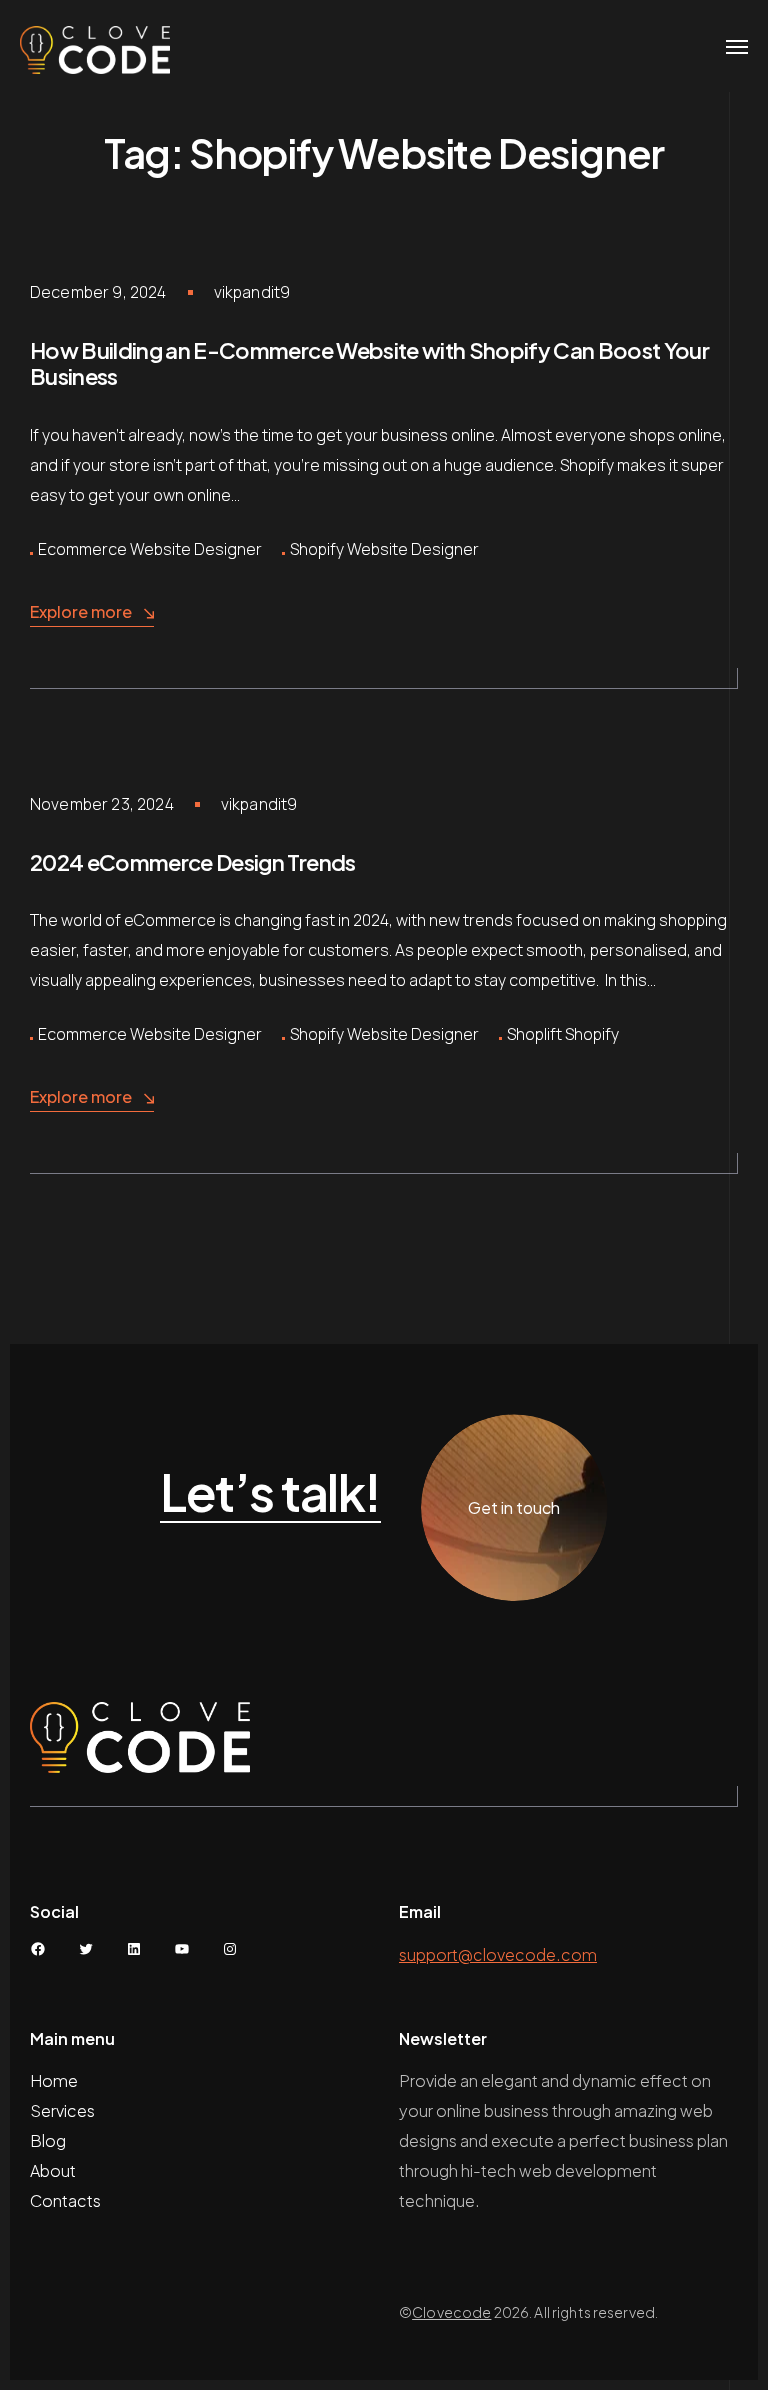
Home (54, 2080)
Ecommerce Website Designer (150, 549)
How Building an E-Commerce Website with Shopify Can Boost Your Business (369, 363)
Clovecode (451, 2312)
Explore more (81, 611)
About (54, 2170)
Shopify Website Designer (384, 549)
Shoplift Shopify (563, 1034)
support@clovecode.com (498, 1954)
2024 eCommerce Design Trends (193, 862)
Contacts (65, 2200)
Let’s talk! (270, 1493)
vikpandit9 (252, 292)
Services (62, 2110)
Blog (48, 2140)
